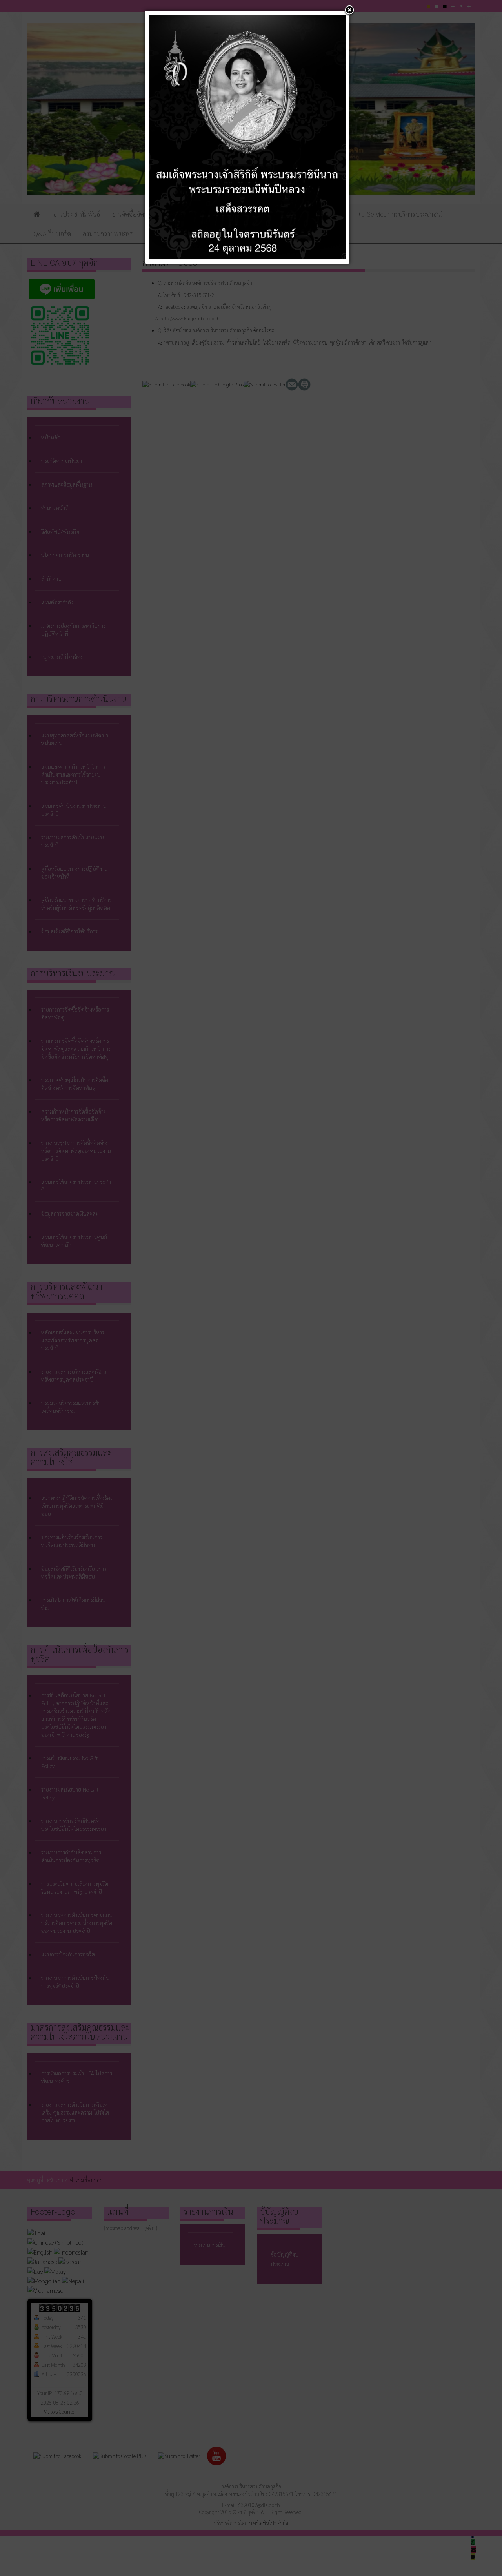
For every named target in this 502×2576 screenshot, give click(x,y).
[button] (349, 11)
